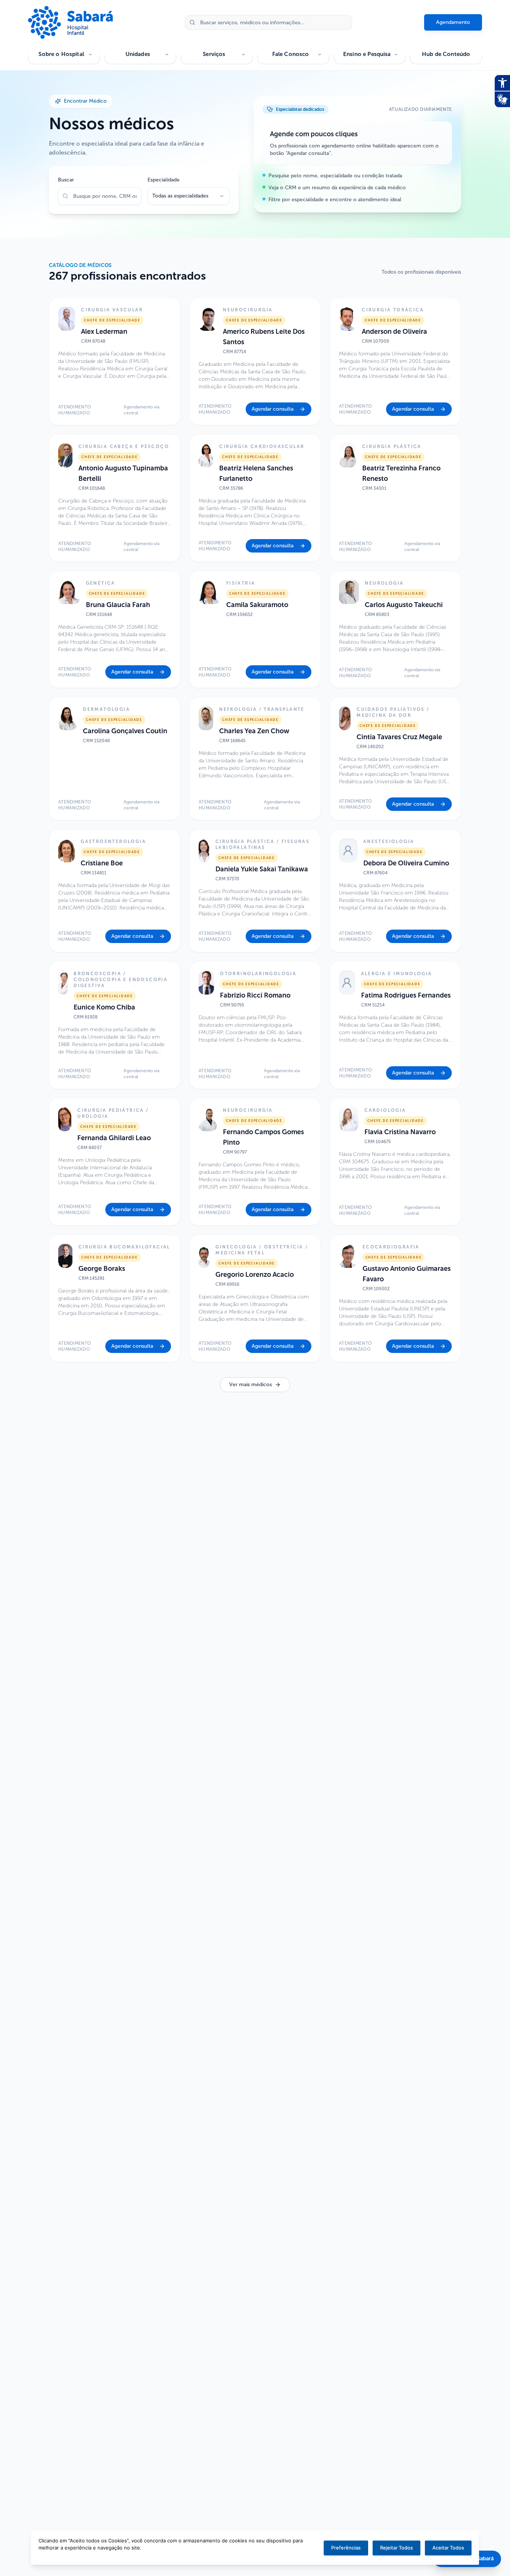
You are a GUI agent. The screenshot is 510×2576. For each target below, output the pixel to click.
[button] (115, 361)
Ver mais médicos (251, 1385)
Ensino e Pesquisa (367, 54)
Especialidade (164, 180)
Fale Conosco (291, 54)
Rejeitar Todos (397, 2548)
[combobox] (189, 196)
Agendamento (453, 22)
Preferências (346, 2548)
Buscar (66, 180)
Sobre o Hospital (61, 54)
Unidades (138, 54)
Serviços (214, 54)
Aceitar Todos (448, 2548)
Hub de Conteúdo (446, 54)
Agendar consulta (273, 409)
